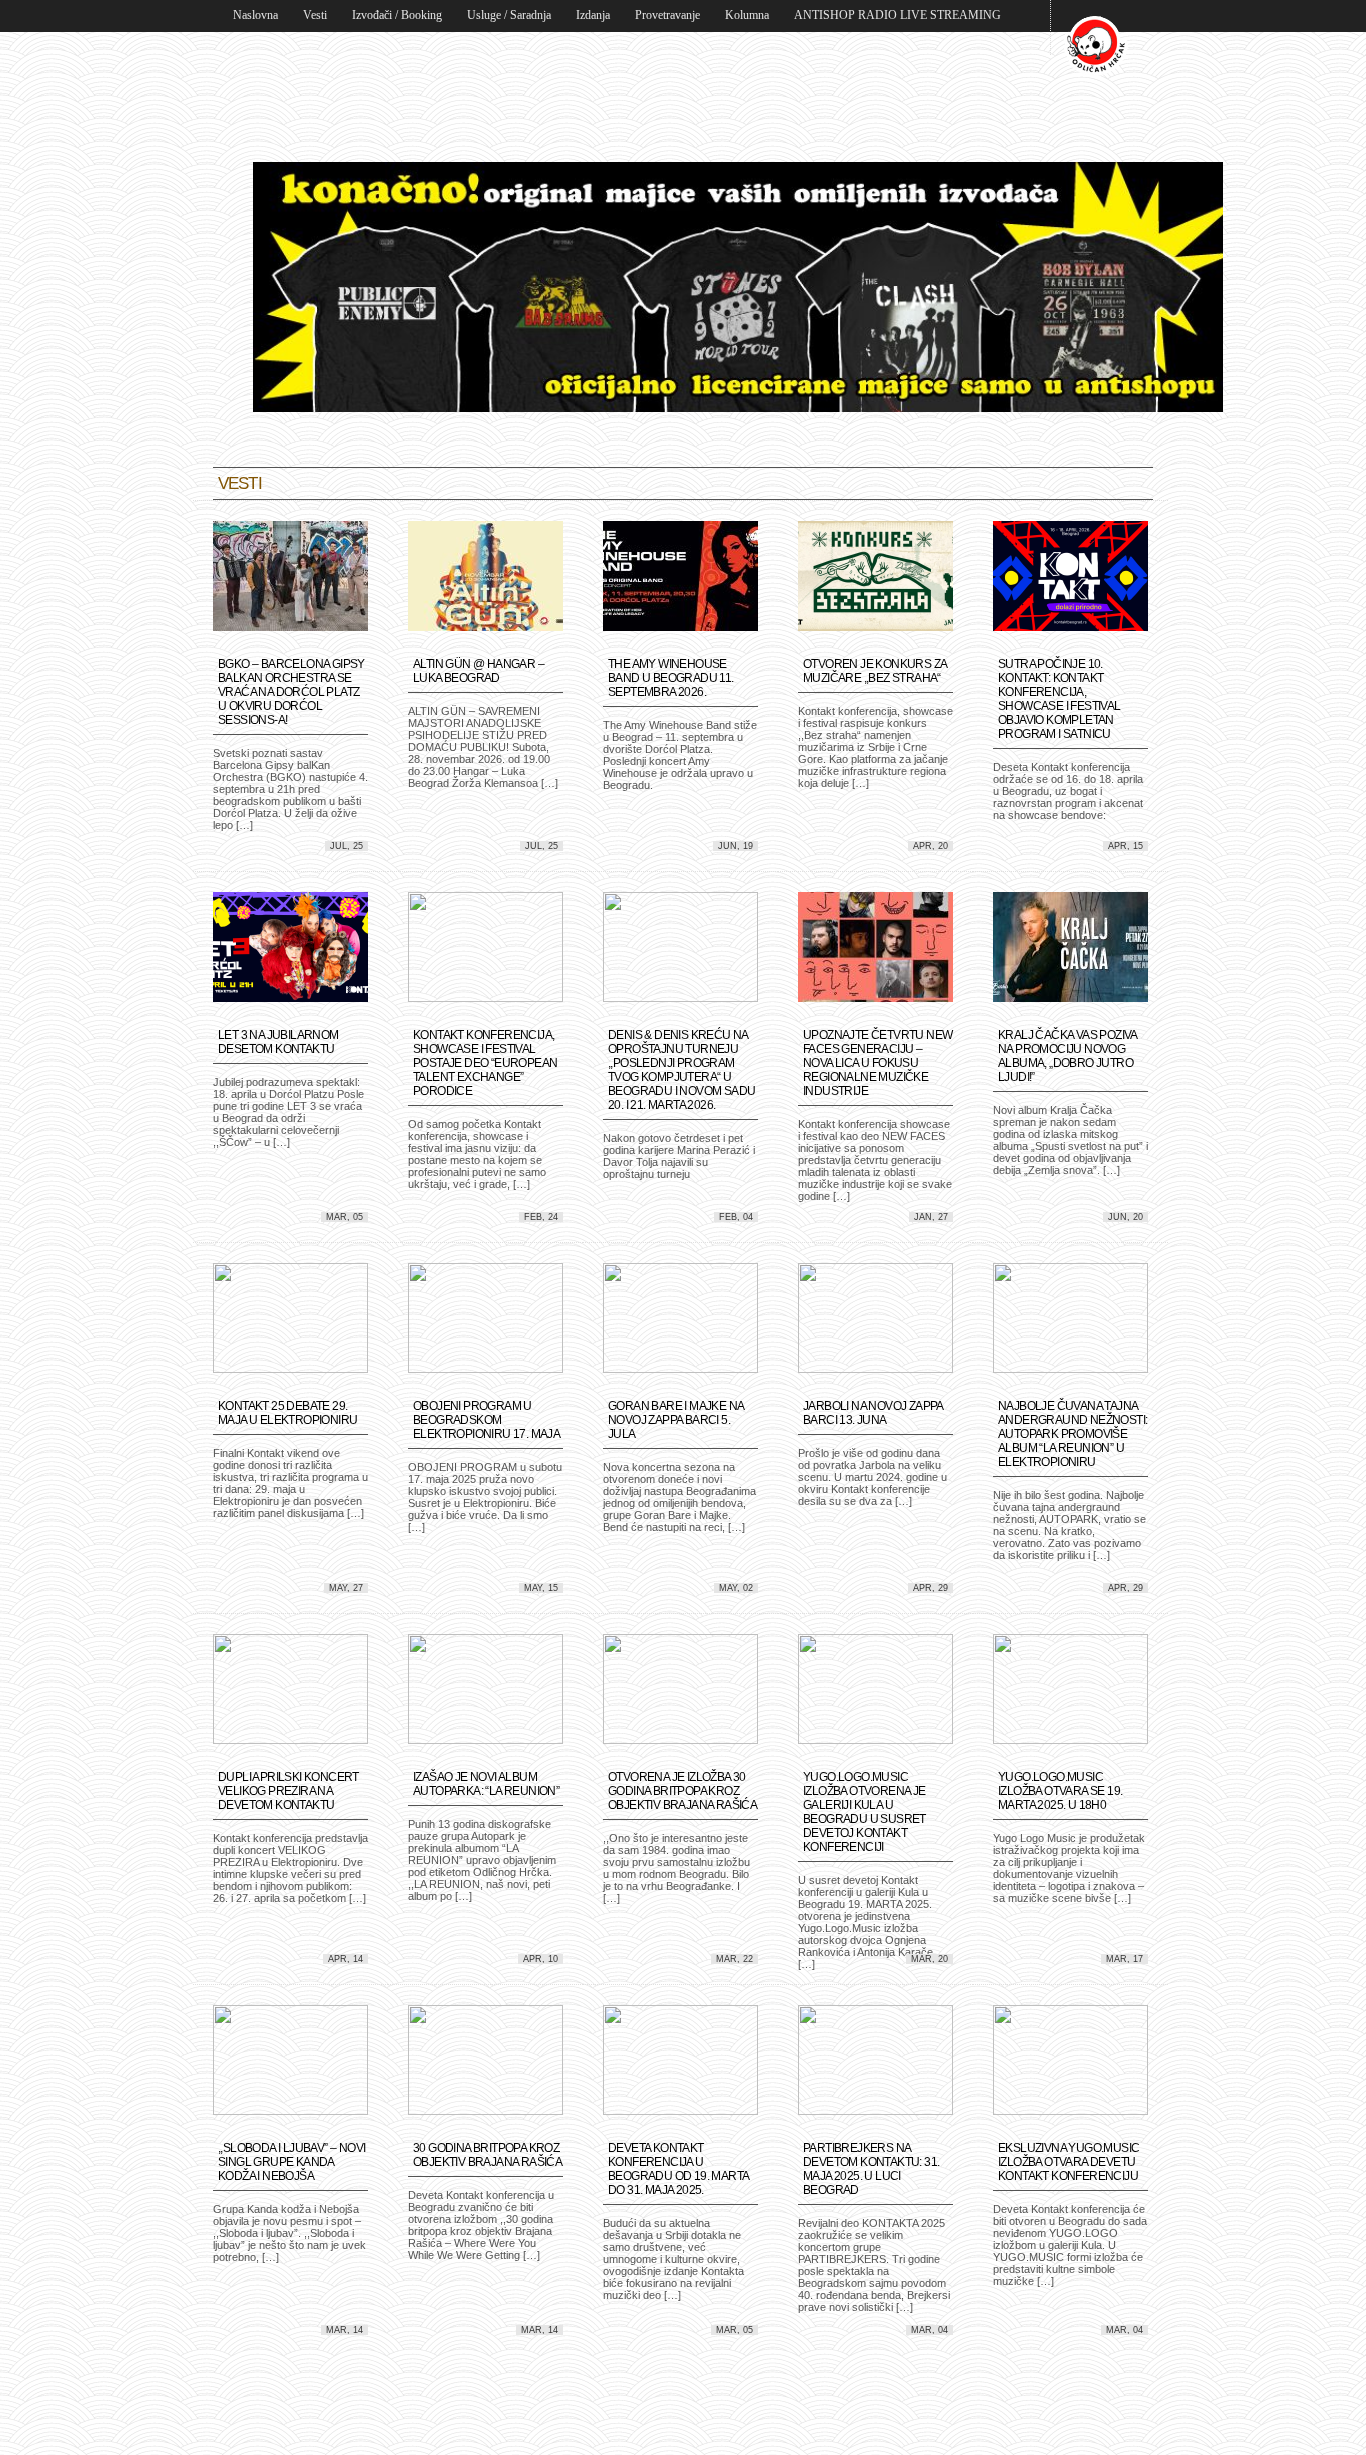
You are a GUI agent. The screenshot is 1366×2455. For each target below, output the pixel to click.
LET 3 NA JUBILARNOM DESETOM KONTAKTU (278, 1042)
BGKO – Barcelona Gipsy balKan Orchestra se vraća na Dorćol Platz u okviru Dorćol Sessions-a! (291, 692)
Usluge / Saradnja (509, 15)
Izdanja (593, 15)
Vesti (315, 15)
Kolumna (747, 15)
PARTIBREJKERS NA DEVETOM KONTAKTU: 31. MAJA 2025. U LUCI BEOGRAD (871, 2169)
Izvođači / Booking (397, 15)
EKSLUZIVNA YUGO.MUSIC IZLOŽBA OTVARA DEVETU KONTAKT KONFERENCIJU (1068, 2162)
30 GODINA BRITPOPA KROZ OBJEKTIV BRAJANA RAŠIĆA (487, 2155)
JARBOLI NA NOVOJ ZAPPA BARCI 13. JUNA (873, 1413)
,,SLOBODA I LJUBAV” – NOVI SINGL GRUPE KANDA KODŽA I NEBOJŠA (291, 2162)
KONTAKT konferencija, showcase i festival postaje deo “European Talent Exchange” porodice (485, 1063)
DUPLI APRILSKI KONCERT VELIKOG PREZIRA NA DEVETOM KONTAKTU (288, 1791)
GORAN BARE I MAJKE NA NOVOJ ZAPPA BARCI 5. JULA (675, 1420)
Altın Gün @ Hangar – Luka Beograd (478, 671)
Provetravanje (667, 15)
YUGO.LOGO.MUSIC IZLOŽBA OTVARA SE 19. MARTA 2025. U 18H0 (1060, 1791)
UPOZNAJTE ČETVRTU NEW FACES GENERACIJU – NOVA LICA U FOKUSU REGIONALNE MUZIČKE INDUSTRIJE (877, 1063)
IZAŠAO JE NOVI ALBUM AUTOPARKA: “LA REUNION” (486, 1784)
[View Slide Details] (738, 408)
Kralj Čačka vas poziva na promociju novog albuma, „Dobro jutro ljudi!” (1067, 1056)
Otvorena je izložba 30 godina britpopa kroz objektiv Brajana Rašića (682, 1791)
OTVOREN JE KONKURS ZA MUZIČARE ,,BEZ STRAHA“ (874, 671)
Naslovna (255, 15)
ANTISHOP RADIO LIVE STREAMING (897, 15)
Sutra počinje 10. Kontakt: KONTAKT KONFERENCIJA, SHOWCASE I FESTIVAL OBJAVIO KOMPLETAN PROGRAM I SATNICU (1059, 699)
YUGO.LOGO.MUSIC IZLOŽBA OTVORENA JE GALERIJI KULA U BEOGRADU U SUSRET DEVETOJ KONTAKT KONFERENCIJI (864, 1812)
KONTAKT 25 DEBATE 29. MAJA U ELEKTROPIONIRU (287, 1413)
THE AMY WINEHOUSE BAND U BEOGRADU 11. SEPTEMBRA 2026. (671, 678)
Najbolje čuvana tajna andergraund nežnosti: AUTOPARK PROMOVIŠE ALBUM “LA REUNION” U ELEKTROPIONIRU (1072, 1434)
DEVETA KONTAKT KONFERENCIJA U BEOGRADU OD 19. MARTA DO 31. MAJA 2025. (678, 2169)
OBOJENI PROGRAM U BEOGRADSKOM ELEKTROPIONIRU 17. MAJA (486, 1420)
